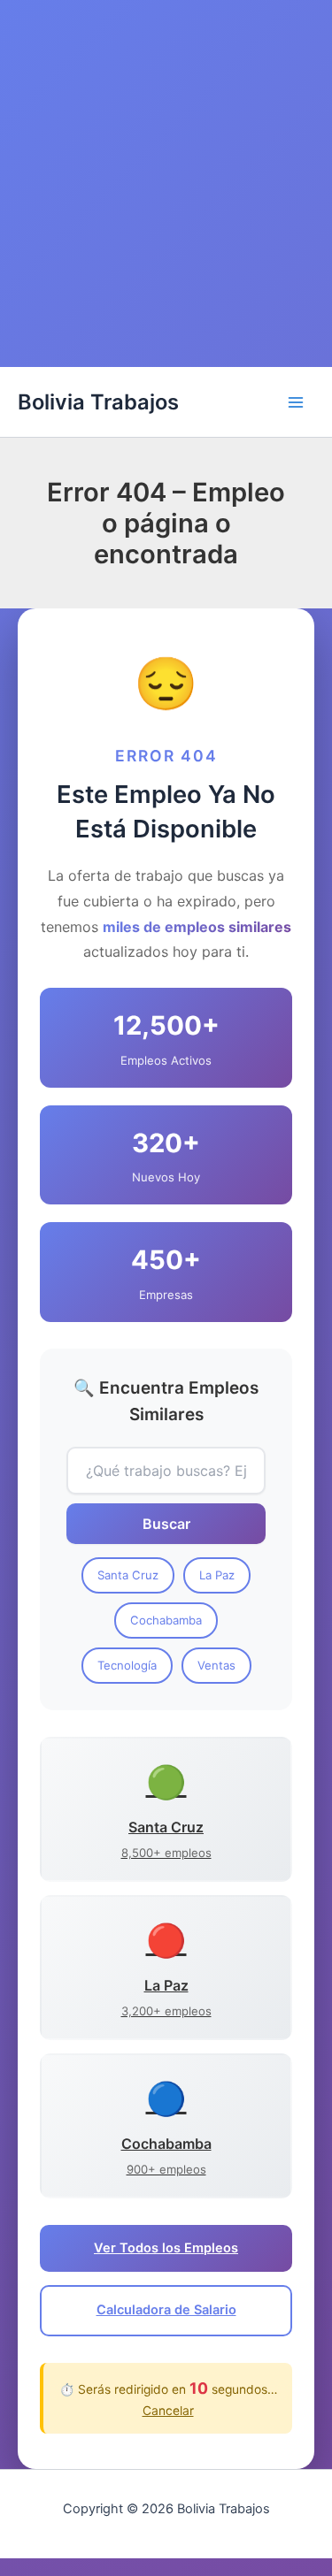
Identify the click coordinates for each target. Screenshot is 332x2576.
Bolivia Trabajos (98, 402)
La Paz (217, 1575)
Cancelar (168, 2411)
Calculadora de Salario (166, 2310)
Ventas (216, 1665)
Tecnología (127, 1665)
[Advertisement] (166, 192)
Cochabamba (166, 1620)
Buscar (166, 1524)
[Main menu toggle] (296, 402)
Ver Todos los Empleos (166, 2248)
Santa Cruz (128, 1575)
